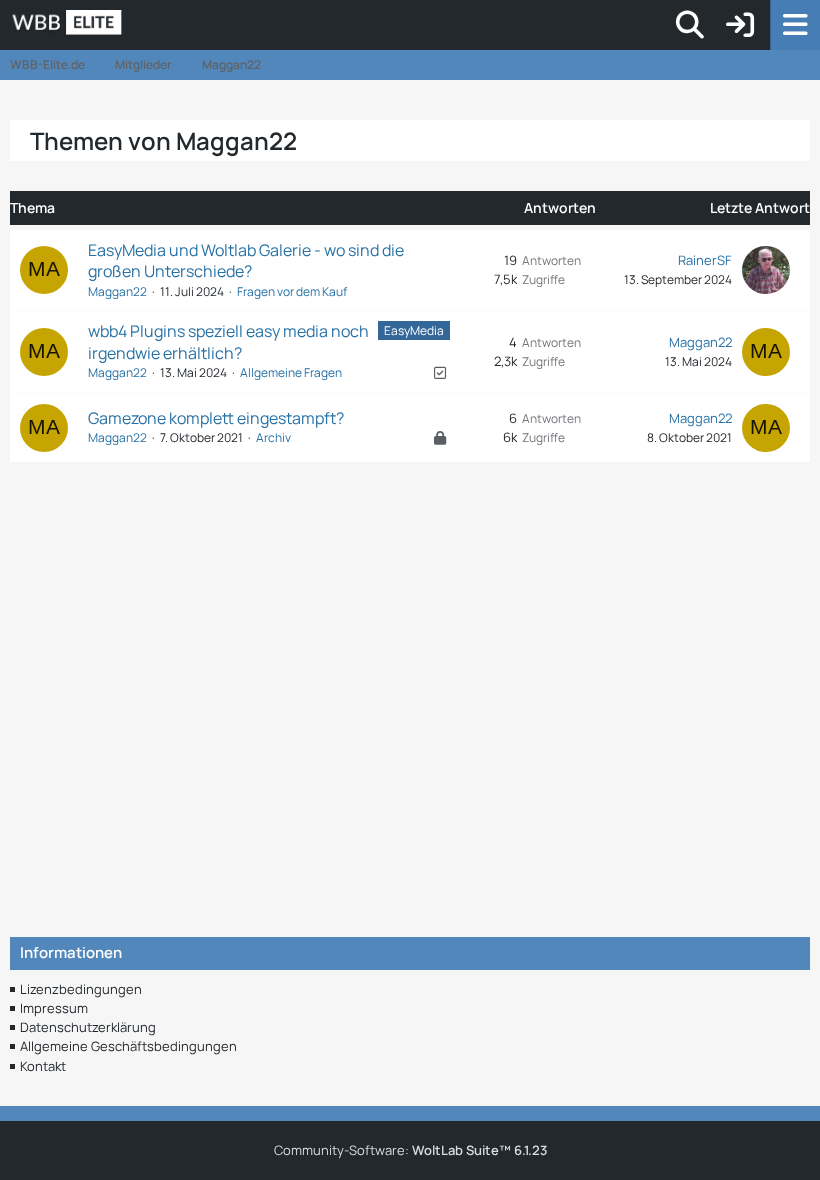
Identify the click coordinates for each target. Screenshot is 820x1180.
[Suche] (690, 25)
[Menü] (795, 25)
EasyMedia (414, 330)
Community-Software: (410, 1150)
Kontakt (43, 1066)
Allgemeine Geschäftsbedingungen (128, 1046)
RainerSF (705, 260)
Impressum (54, 1008)
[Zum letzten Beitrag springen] (766, 270)
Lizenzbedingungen (81, 989)
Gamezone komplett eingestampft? (216, 418)
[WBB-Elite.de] (135, 25)
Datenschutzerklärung (88, 1027)
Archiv (273, 437)
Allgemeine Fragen (291, 372)
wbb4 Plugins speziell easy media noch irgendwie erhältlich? (228, 341)
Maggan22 (117, 291)
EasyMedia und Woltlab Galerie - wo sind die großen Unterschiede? (246, 260)
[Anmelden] (740, 25)
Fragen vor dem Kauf (292, 291)
